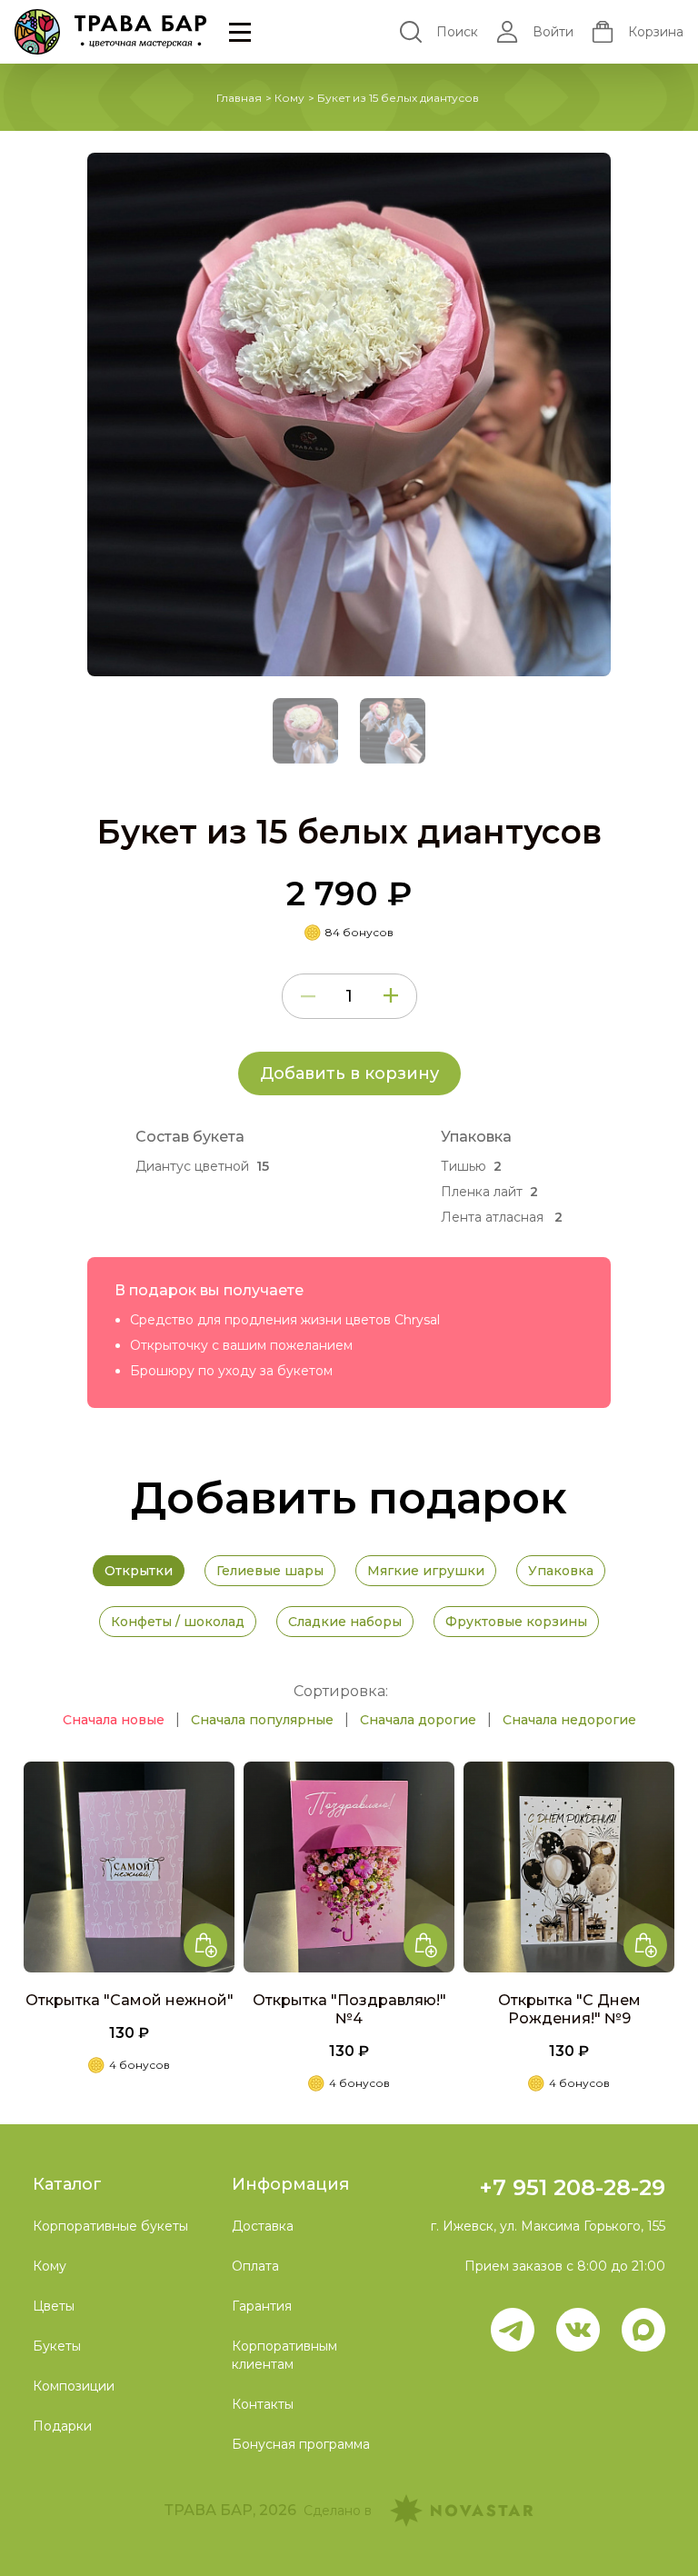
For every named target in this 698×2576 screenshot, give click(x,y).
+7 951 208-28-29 (572, 2187)
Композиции (74, 2386)
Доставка (263, 2226)
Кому (289, 98)
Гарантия (262, 2306)
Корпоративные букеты (110, 2226)
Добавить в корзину (349, 1073)
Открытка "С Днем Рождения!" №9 (569, 2009)
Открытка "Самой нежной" (130, 2000)
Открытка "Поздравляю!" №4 (349, 2009)
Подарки (62, 2426)
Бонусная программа (301, 2444)
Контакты (263, 2404)
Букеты (57, 2346)
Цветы (54, 2306)
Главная (239, 98)
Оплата (255, 2266)
